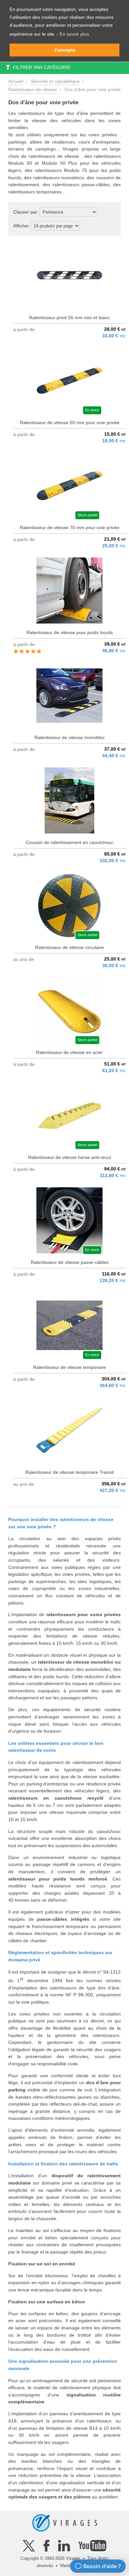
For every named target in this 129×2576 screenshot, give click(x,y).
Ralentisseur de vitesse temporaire (69, 1367)
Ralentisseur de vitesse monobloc (70, 737)
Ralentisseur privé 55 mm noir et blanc (69, 318)
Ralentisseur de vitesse (33, 89)
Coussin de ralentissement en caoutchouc (70, 842)
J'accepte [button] (65, 50)
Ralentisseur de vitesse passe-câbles (70, 1262)
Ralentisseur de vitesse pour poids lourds (70, 632)
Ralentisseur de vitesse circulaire (69, 947)
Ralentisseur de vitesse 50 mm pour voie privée (70, 423)
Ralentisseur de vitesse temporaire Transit (70, 1472)
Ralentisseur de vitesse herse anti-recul (69, 1157)
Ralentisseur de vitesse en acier (69, 1052)
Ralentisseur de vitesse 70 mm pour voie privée (70, 527)
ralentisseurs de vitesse (54, 156)
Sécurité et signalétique (55, 81)
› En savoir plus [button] (73, 34)
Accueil (16, 81)
